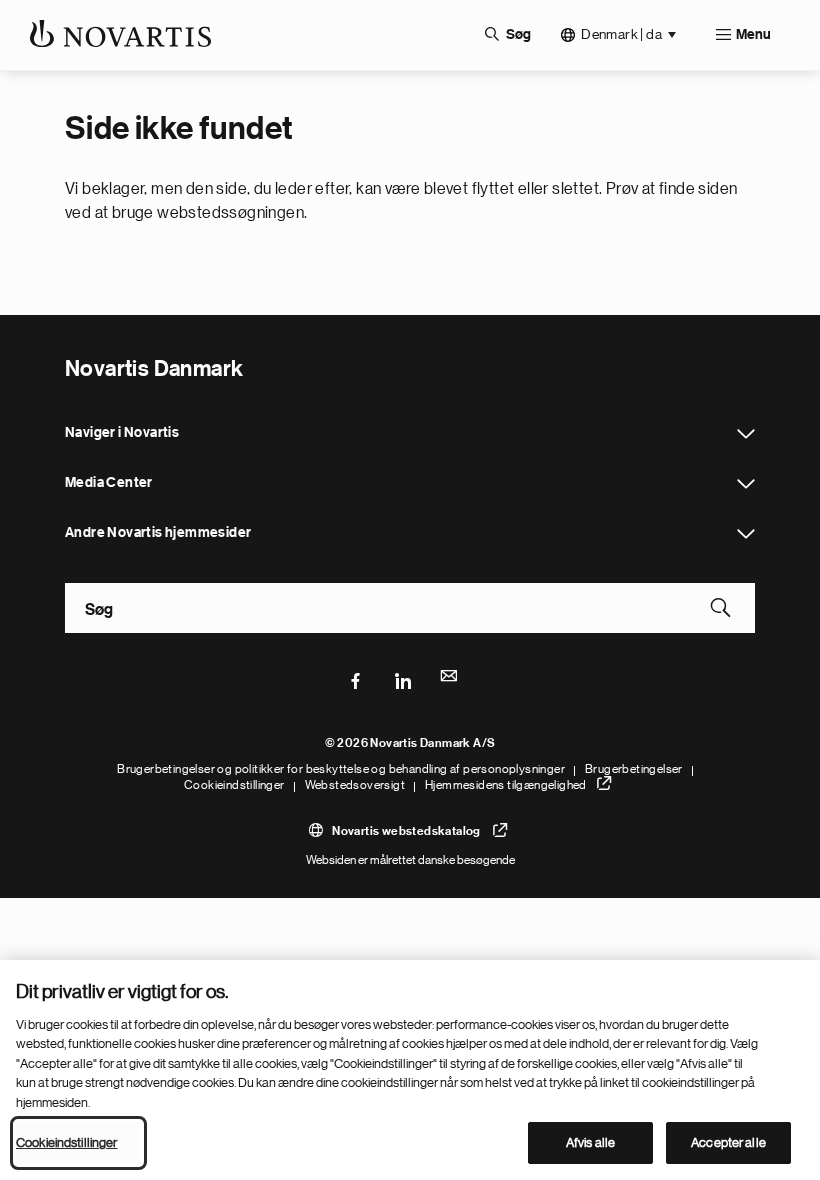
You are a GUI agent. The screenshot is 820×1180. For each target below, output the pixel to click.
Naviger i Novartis (746, 434)
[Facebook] (356, 679)
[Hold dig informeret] (450, 679)
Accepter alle (728, 1142)
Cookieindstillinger (234, 785)
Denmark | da (621, 34)
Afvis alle (590, 1142)
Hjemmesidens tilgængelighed (506, 785)
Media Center (746, 484)
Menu (753, 35)
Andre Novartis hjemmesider (746, 534)
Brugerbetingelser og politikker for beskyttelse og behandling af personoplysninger (341, 769)
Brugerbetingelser (634, 769)
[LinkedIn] (403, 679)
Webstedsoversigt (355, 785)
